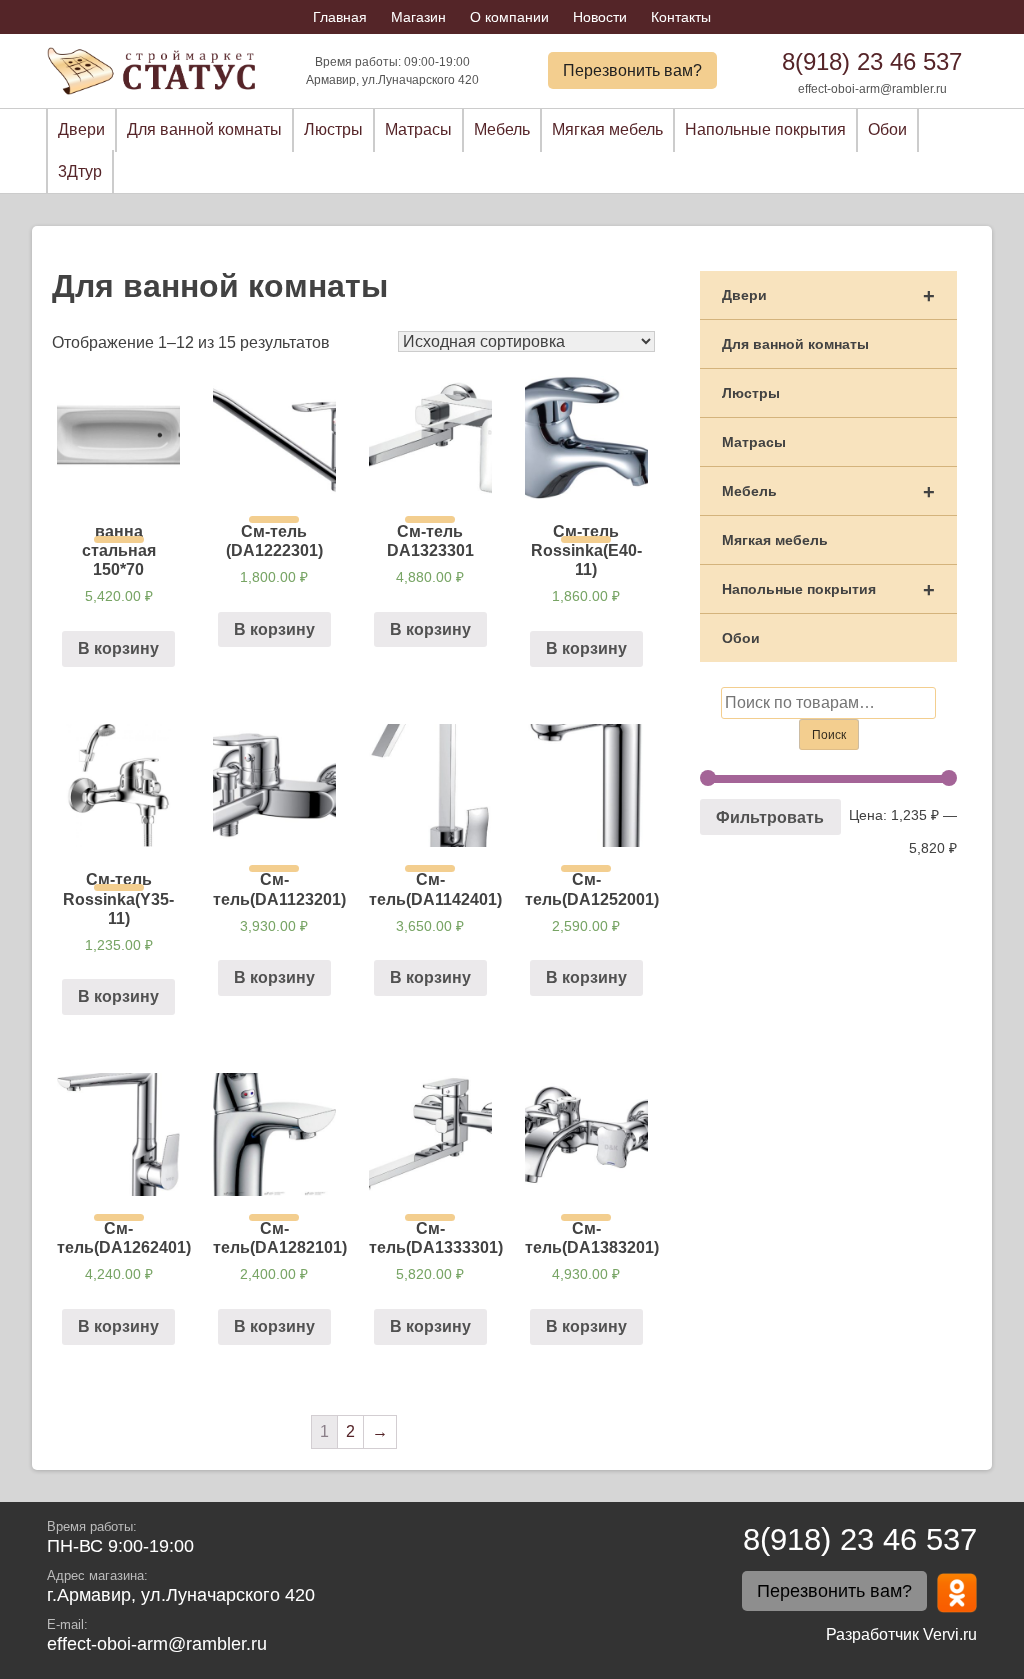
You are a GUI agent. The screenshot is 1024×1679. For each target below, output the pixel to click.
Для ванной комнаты (204, 129)
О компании (509, 17)
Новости (600, 17)
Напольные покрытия (765, 129)
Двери (81, 129)
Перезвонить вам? (632, 70)
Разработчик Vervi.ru (901, 1634)
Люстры (333, 129)
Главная (340, 17)
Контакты (681, 17)
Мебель (502, 129)
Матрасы (418, 129)
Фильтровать (770, 817)
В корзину (118, 648)
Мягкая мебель (607, 129)
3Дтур (80, 171)
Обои (887, 129)
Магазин (418, 17)
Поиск (829, 735)
